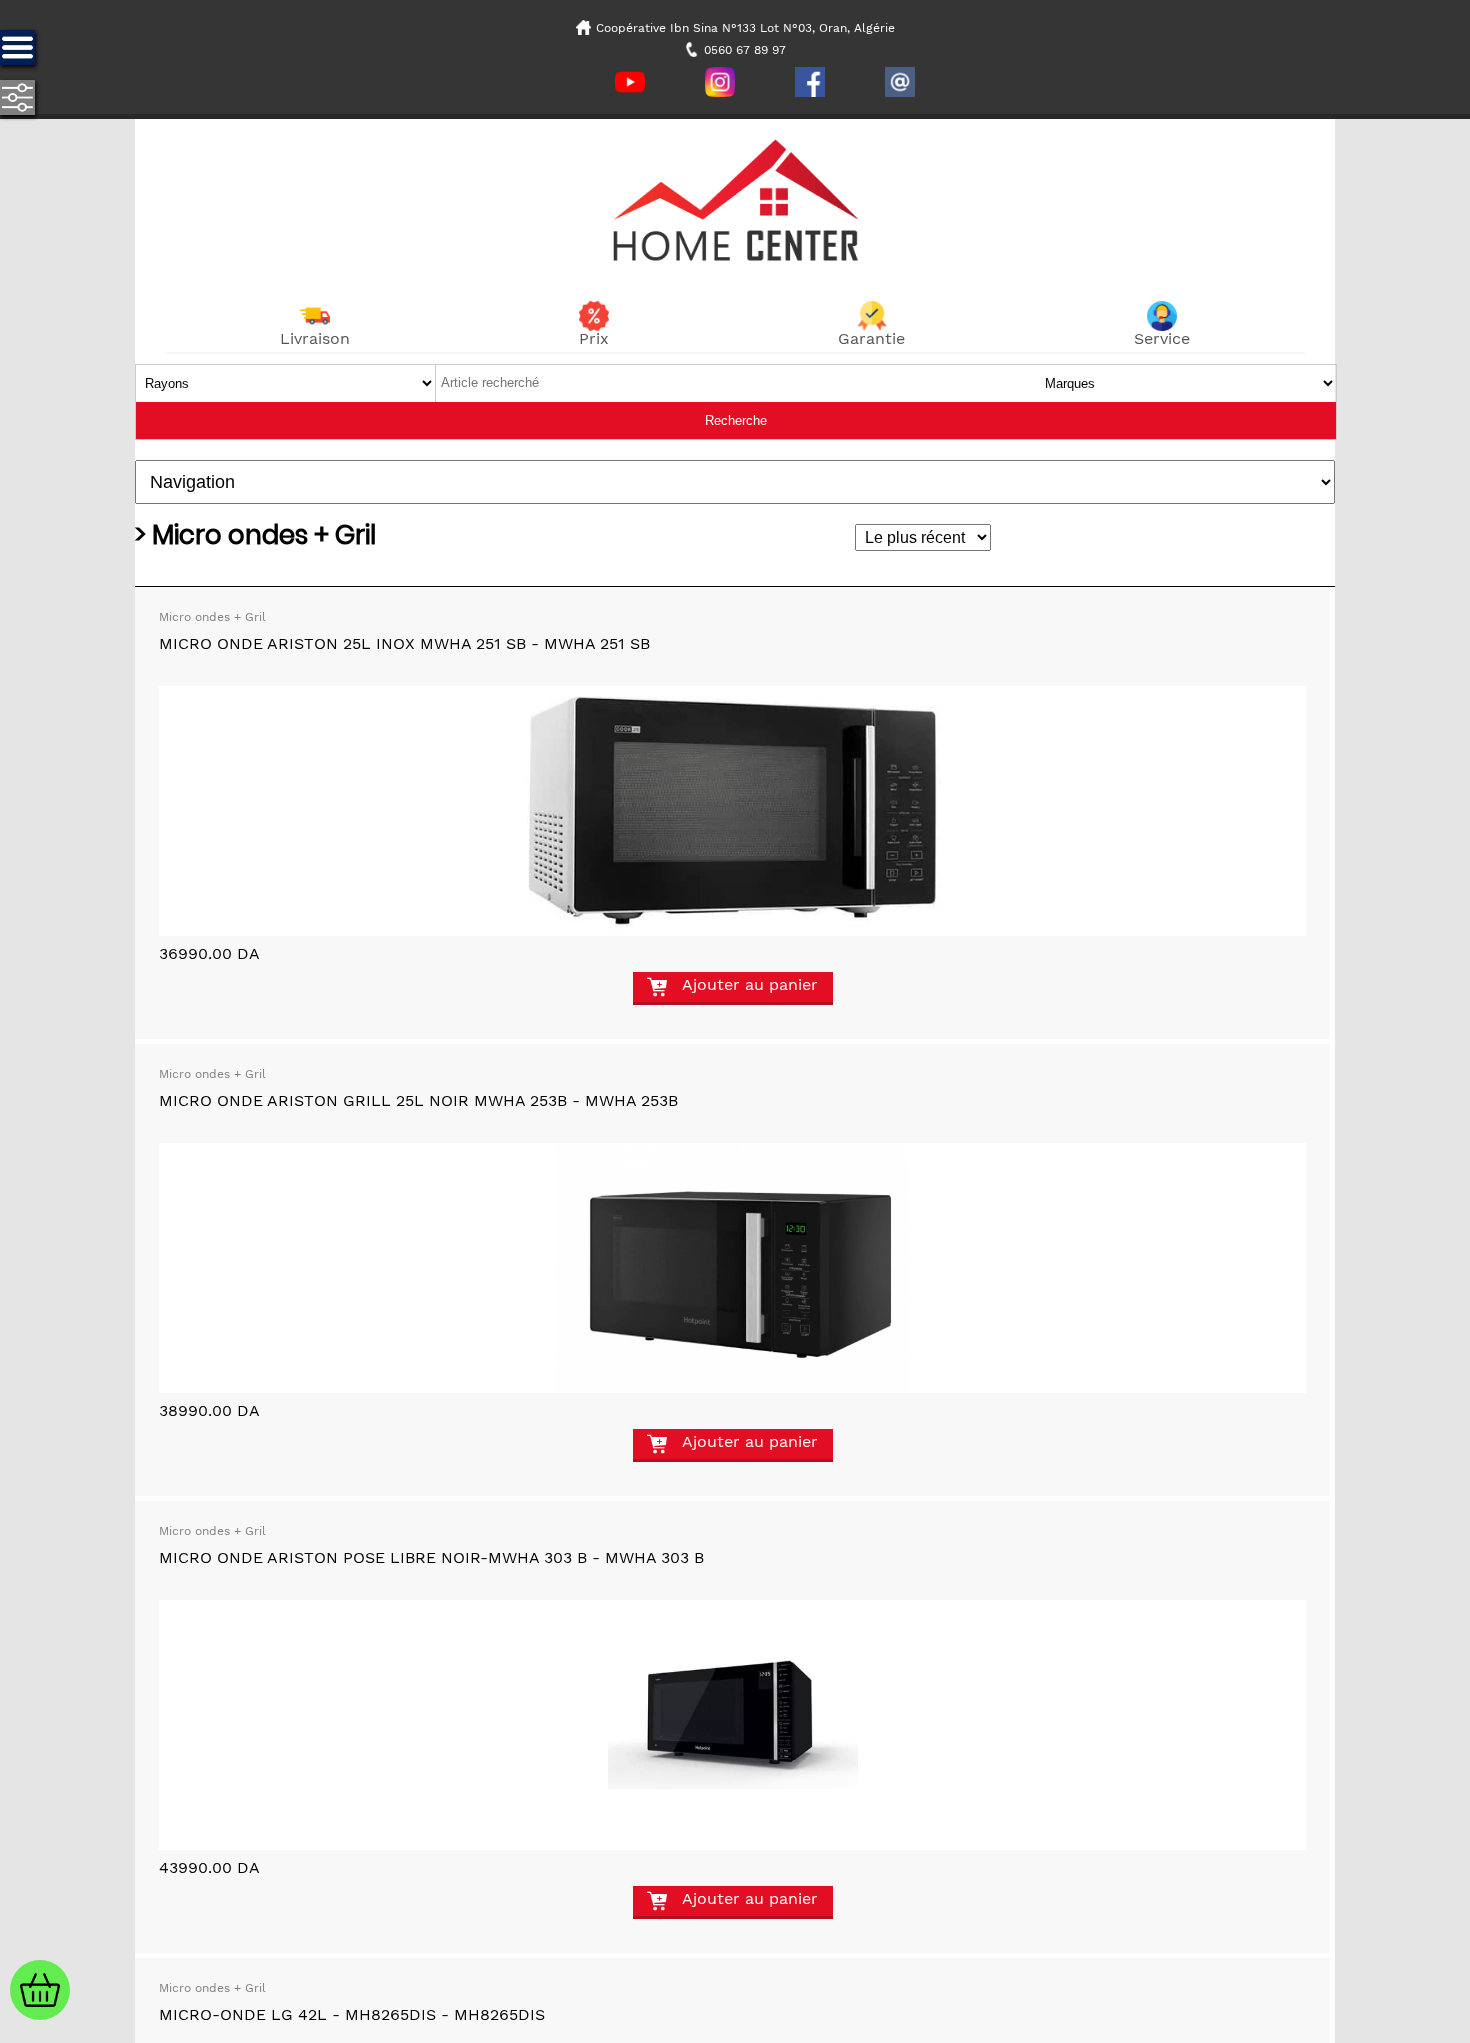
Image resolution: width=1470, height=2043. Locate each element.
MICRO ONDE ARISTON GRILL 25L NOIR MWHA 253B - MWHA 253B (418, 1100)
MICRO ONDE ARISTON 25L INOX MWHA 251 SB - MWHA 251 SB (404, 643)
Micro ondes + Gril (212, 617)
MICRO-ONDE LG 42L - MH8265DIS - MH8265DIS (352, 2014)
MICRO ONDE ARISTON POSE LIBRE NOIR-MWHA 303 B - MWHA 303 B (431, 1557)
